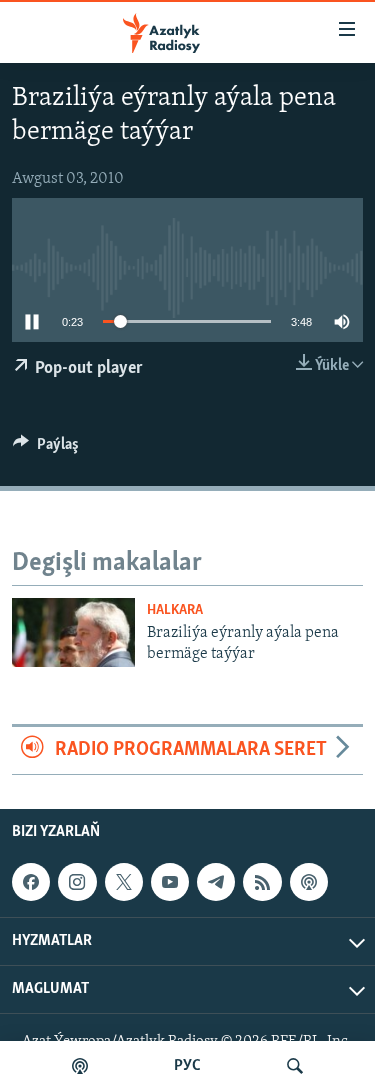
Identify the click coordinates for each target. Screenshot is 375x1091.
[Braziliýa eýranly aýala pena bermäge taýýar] (73, 632)
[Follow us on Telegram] (216, 882)
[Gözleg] (295, 1066)
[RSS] (262, 882)
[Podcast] (309, 882)
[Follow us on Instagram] (77, 882)
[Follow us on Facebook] (31, 882)
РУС (187, 1066)
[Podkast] (80, 1066)
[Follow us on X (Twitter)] (124, 882)
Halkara (175, 610)
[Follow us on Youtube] (170, 882)
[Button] (46, 449)
